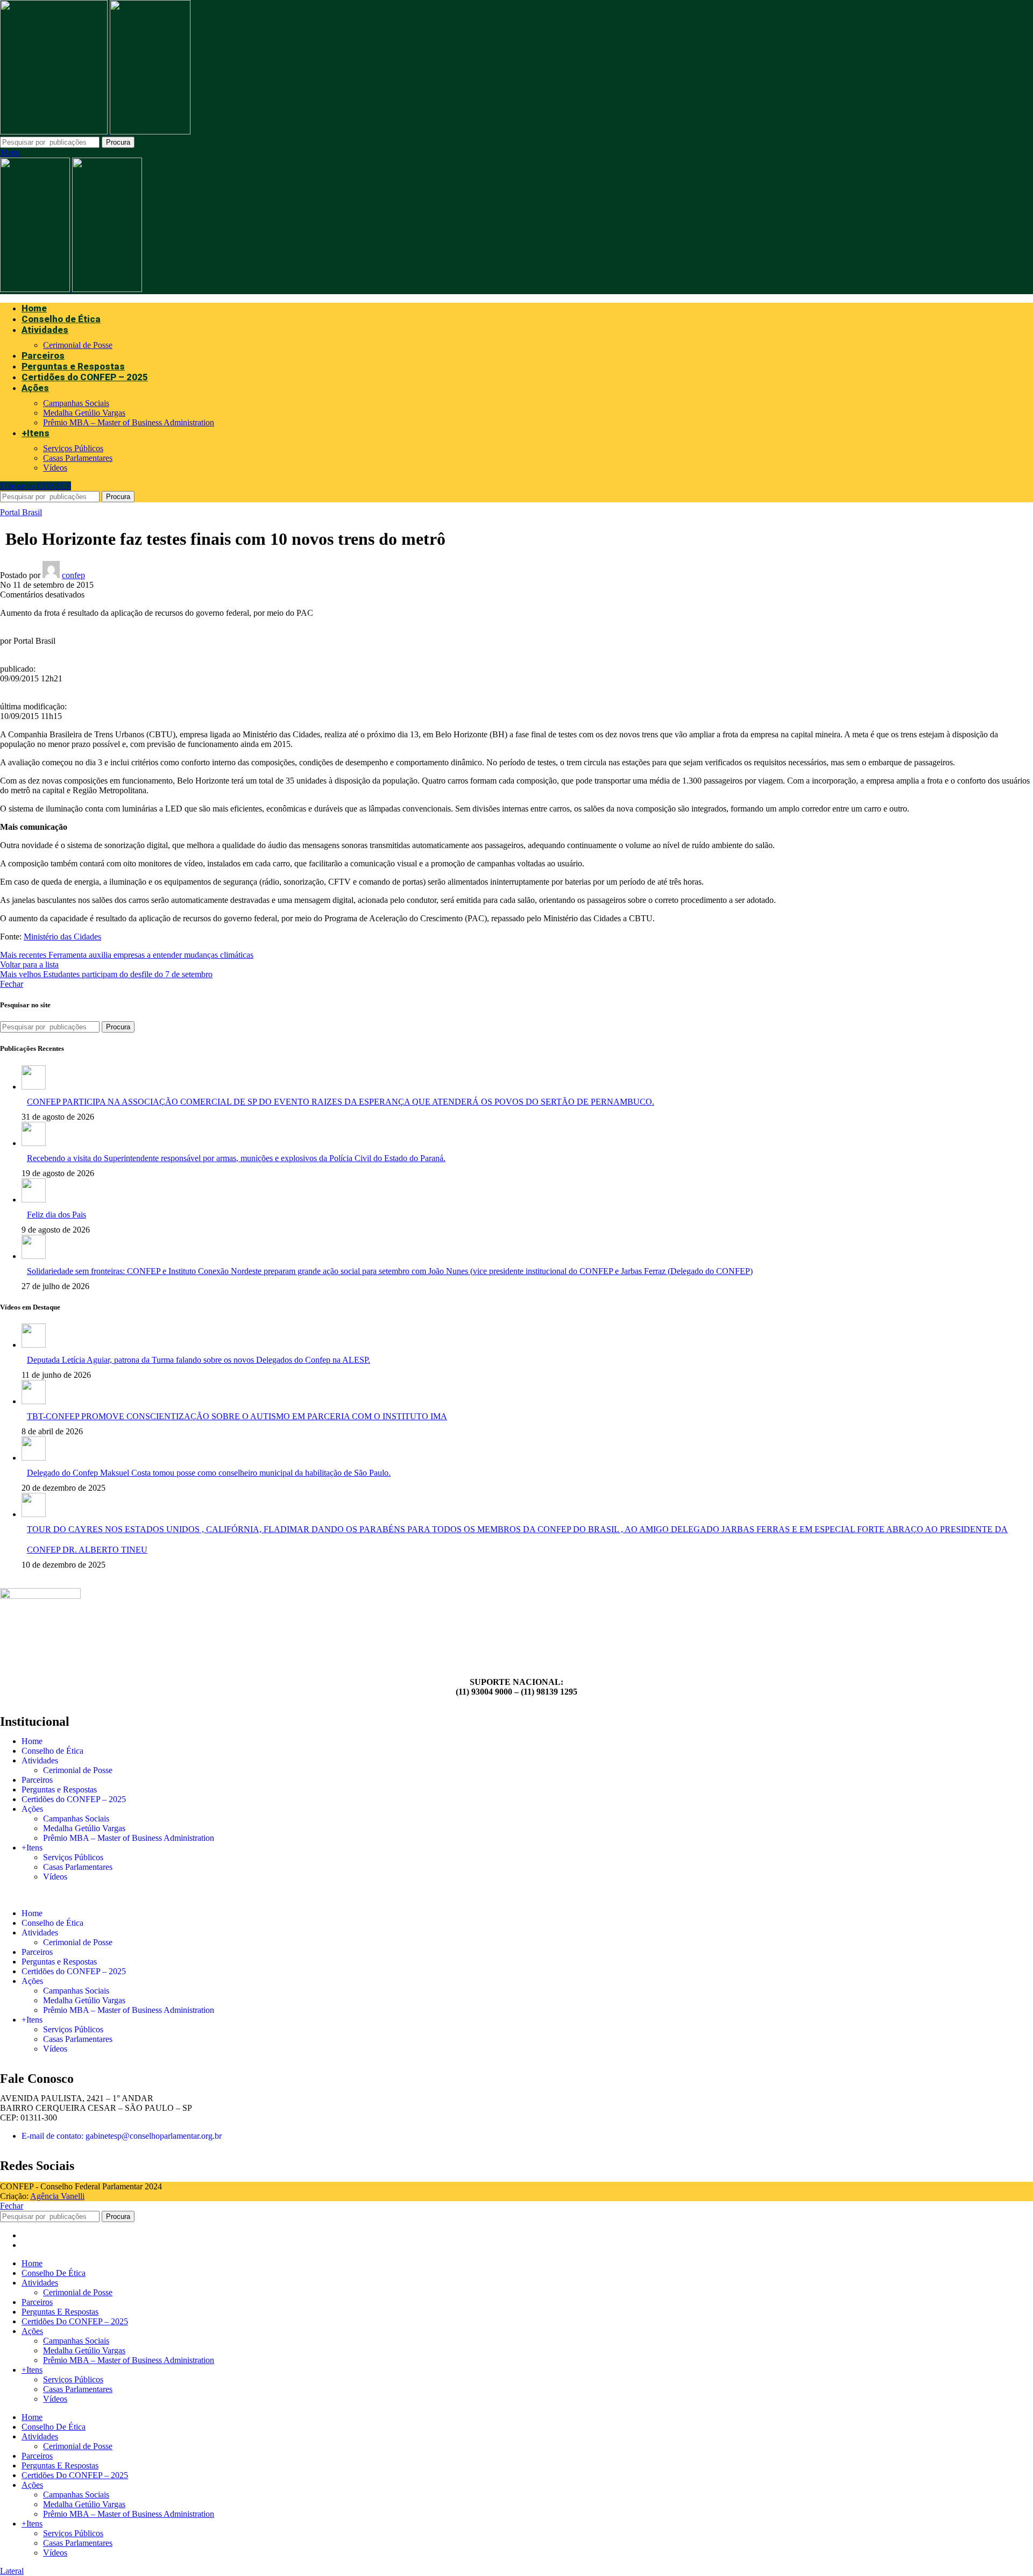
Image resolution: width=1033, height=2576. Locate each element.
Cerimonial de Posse (78, 345)
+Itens (32, 1848)
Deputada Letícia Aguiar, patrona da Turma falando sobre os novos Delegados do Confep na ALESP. (199, 1360)
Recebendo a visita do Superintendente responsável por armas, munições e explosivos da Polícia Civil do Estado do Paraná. (236, 1158)
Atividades (40, 1760)
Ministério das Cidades (62, 937)
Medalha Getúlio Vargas (84, 413)
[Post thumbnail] (34, 1087)
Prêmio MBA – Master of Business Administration (129, 422)
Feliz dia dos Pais (56, 1215)
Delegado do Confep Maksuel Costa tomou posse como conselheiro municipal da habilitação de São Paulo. (209, 1473)
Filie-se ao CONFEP (36, 486)
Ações (32, 1809)
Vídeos (55, 468)
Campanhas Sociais (76, 403)
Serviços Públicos (73, 448)
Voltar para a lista (29, 965)
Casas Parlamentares (78, 458)
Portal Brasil (21, 512)
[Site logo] (55, 131)
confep (73, 575)
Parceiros (37, 1780)
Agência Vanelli (57, 2196)
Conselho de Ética (52, 1751)
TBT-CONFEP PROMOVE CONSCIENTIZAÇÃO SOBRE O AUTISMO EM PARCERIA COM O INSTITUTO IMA (237, 1416)
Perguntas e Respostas (59, 1789)
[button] (516, 1895)
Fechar (12, 984)
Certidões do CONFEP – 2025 (74, 1799)
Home (32, 1741)
